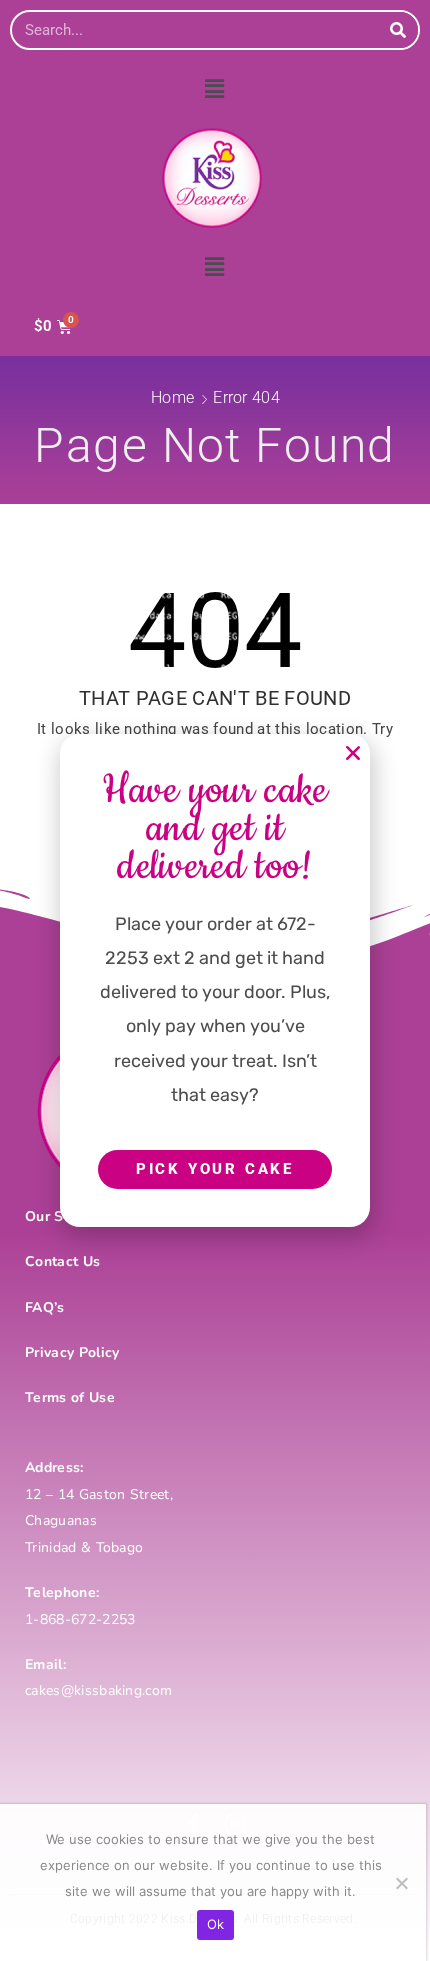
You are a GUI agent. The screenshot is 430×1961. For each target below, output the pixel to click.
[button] (353, 753)
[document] (215, 980)
